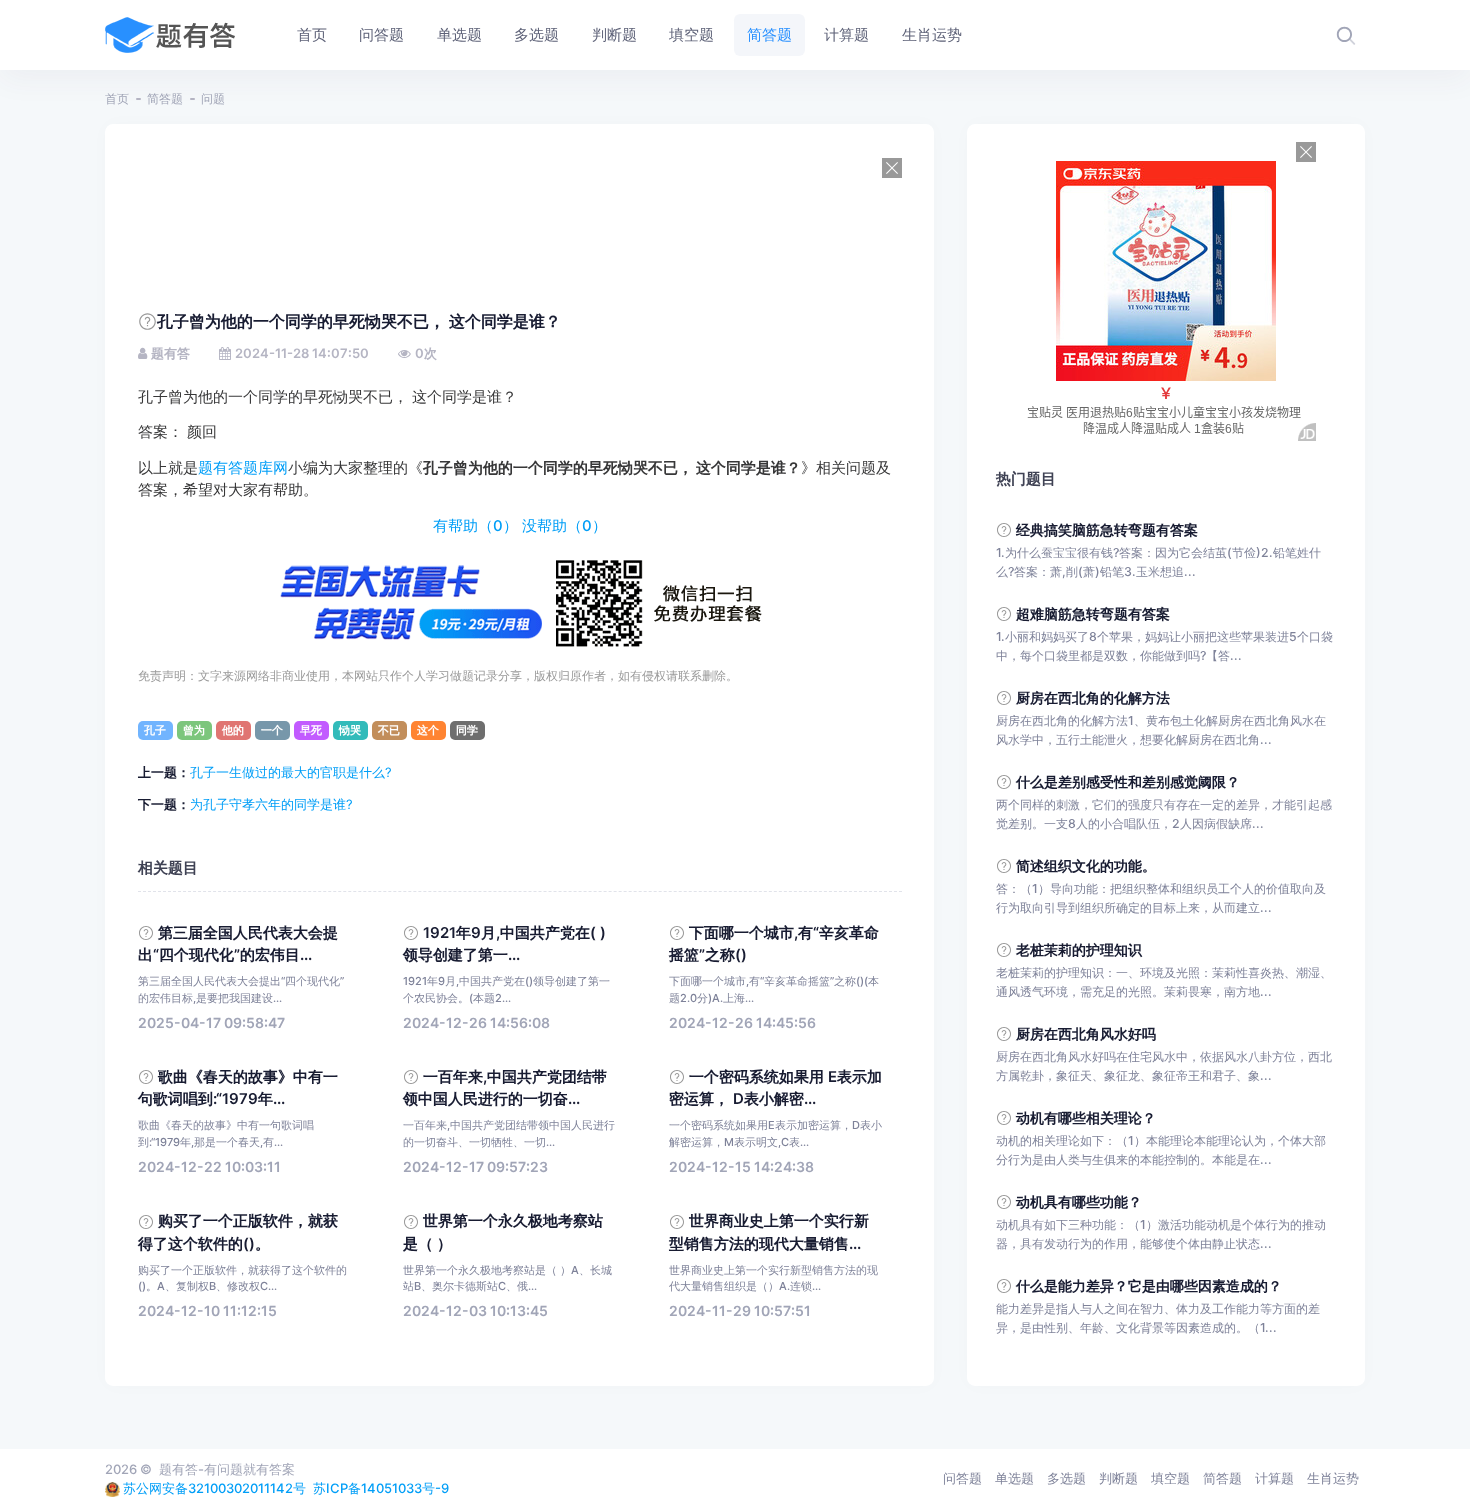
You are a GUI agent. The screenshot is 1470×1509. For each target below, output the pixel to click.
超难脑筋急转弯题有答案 (1093, 613)
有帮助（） (475, 526)
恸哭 (350, 730)
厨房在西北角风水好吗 (1086, 1033)
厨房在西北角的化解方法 (1093, 697)
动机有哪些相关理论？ (1086, 1117)
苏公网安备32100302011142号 (214, 1488)
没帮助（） (564, 526)
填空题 (1170, 1478)
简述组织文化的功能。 (1086, 865)
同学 (467, 730)
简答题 (165, 98)
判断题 (1118, 1478)
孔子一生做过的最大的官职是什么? (291, 772)
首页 (117, 98)
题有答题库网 (243, 468)
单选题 (1014, 1478)
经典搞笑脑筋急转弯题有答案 (1107, 529)
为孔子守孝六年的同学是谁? (271, 804)
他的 (233, 730)
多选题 (1066, 1478)
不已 (389, 730)
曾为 (194, 730)
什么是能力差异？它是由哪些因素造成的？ (1149, 1285)
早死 (311, 730)
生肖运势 (1333, 1478)
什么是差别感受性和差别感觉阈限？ (1128, 781)
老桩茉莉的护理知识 (1079, 949)
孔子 (155, 730)
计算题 (1274, 1478)
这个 (428, 730)
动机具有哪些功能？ (1079, 1201)
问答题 (962, 1478)
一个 (272, 730)
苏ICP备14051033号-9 (381, 1488)
